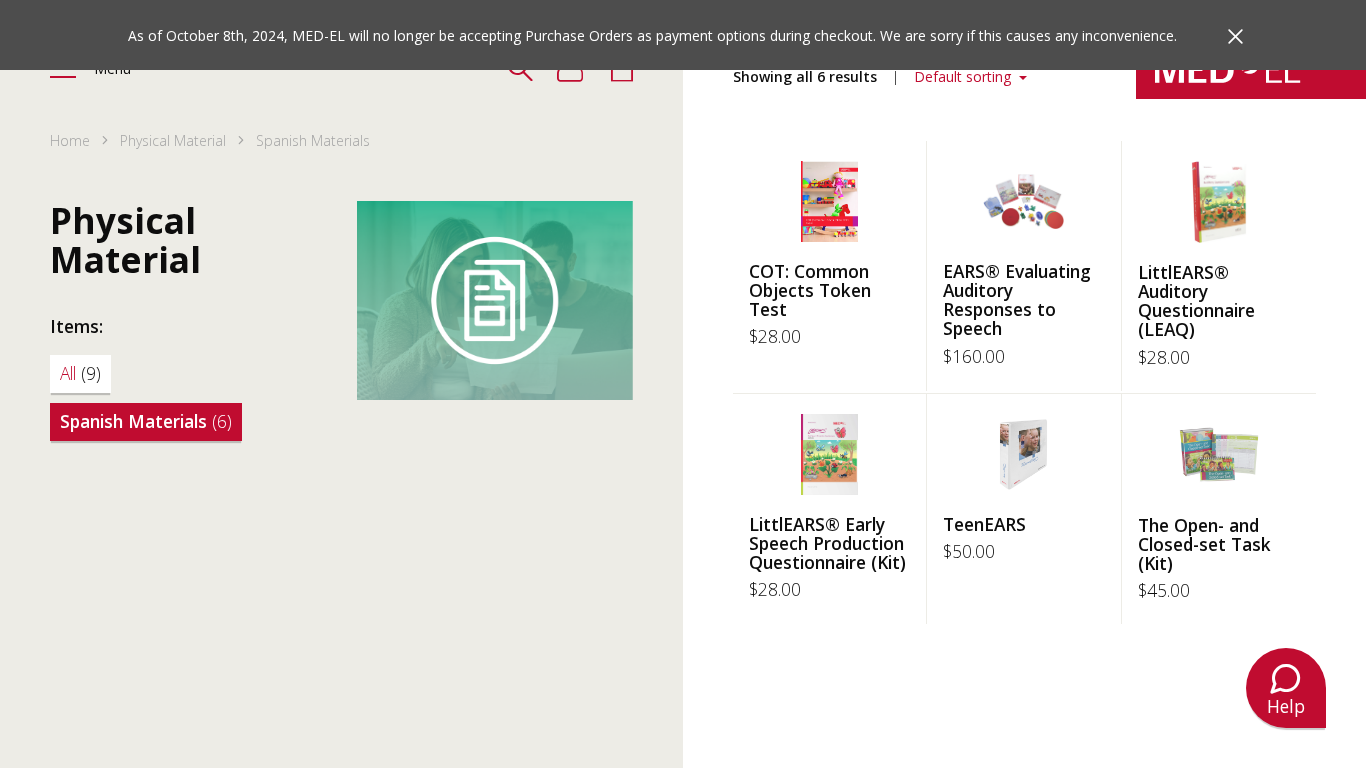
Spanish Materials (146, 421)
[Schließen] (1235, 36)
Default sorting (964, 76)
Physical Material (173, 140)
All (80, 373)
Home (70, 140)
